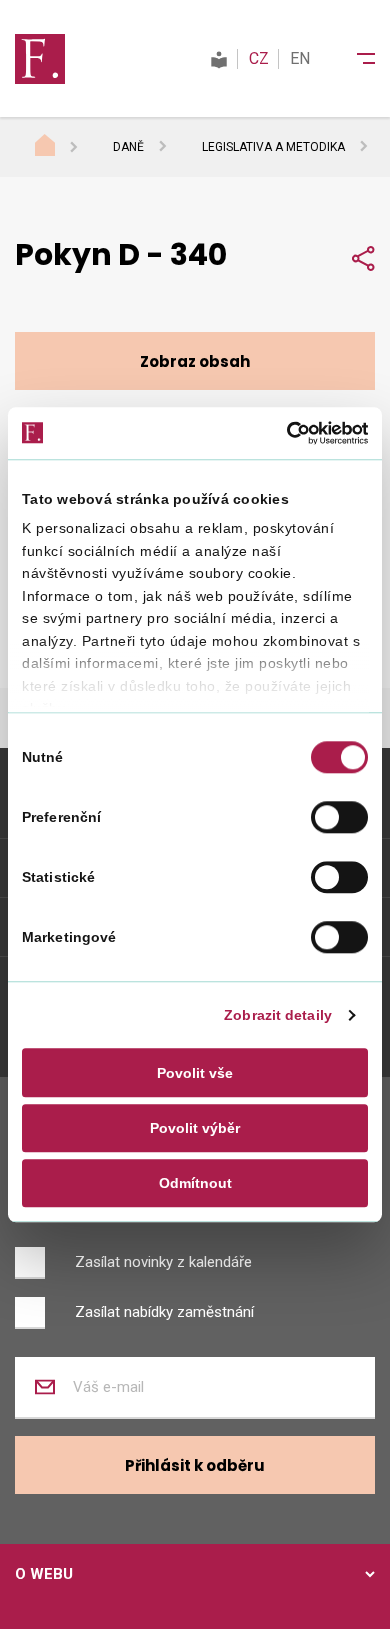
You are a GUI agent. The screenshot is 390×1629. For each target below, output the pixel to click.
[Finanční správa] (40, 58)
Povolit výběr (195, 1128)
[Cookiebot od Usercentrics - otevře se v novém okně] (281, 433)
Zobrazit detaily (278, 1016)
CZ (259, 58)
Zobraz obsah (195, 361)
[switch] (339, 817)
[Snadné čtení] (219, 58)
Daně (128, 147)
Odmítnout (195, 1183)
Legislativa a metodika (273, 147)
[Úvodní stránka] (64, 148)
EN (300, 58)
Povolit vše (195, 1073)
